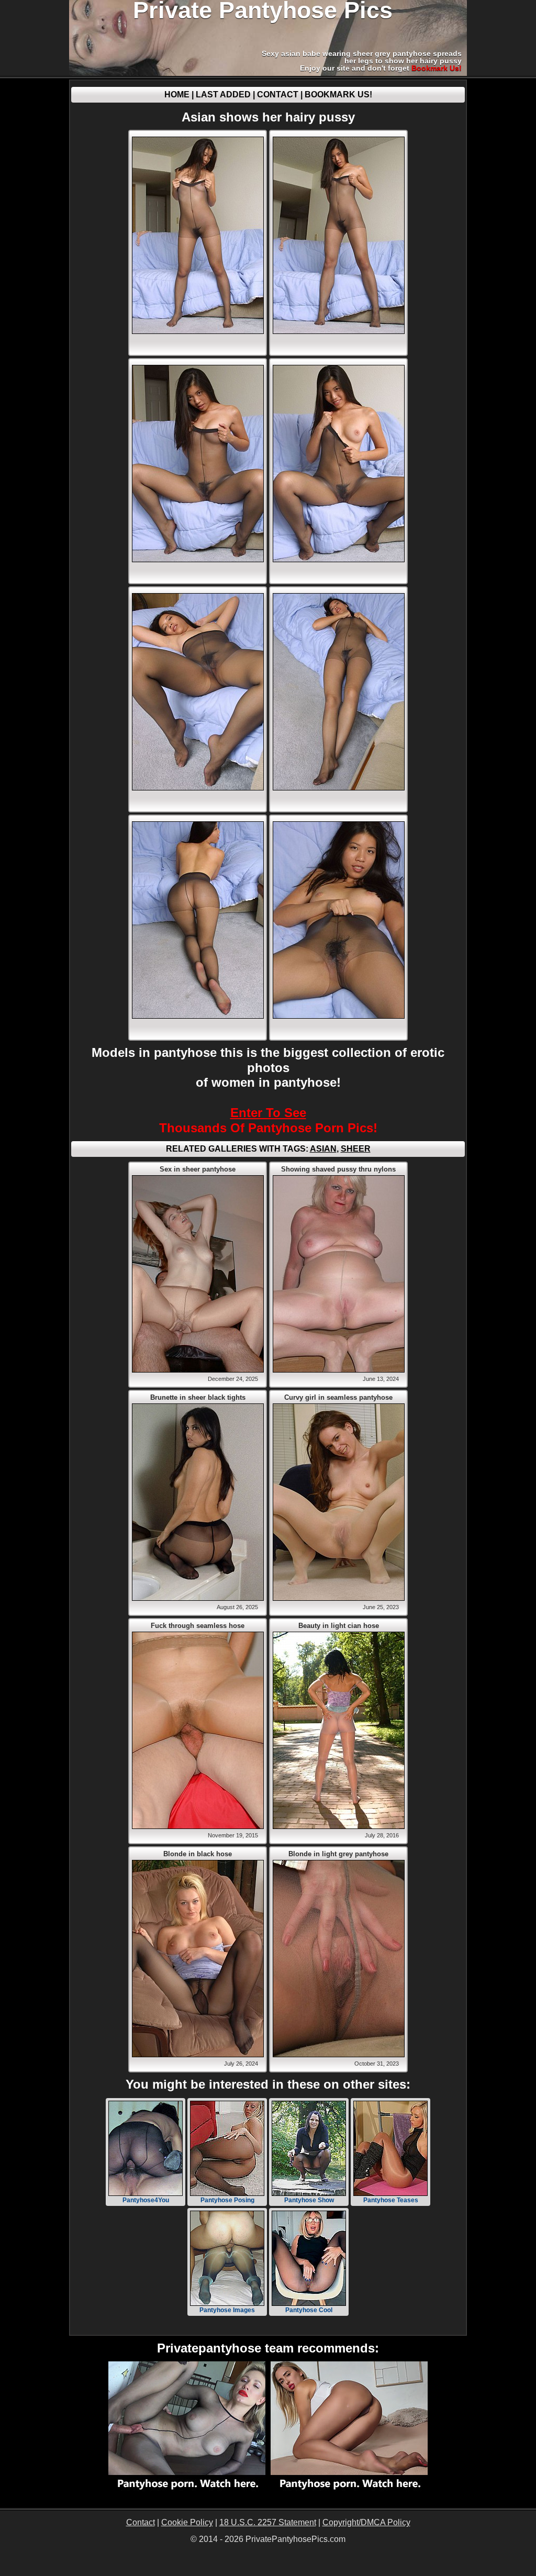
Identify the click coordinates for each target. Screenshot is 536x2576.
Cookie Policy (187, 2522)
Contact (278, 94)
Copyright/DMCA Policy (366, 2522)
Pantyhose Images (227, 2310)
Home (177, 94)
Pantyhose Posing (227, 2200)
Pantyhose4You (146, 2200)
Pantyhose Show (309, 2200)
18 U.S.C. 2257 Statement (268, 2522)
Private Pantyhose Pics (263, 10)
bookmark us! (437, 68)
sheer (356, 1149)
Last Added (223, 94)
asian (323, 1149)
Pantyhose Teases (391, 2200)
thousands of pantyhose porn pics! (268, 1120)
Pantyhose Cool (309, 2310)
